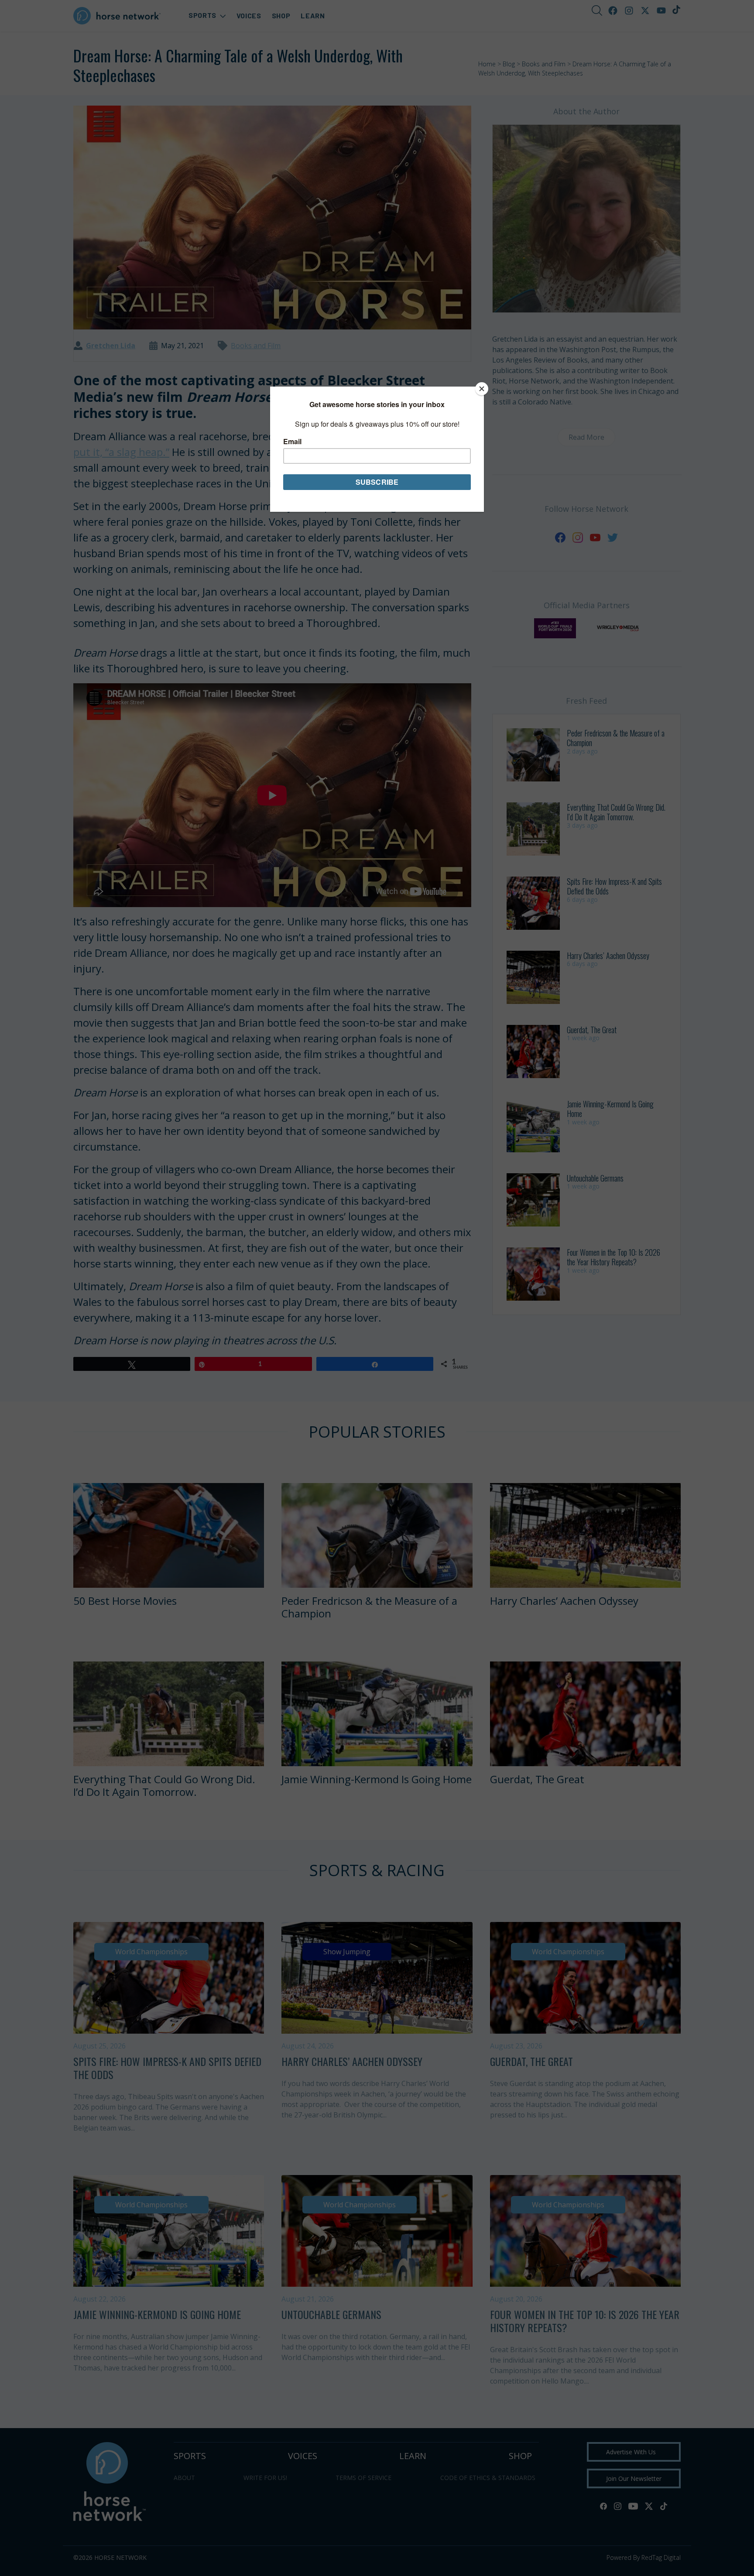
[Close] (482, 389)
